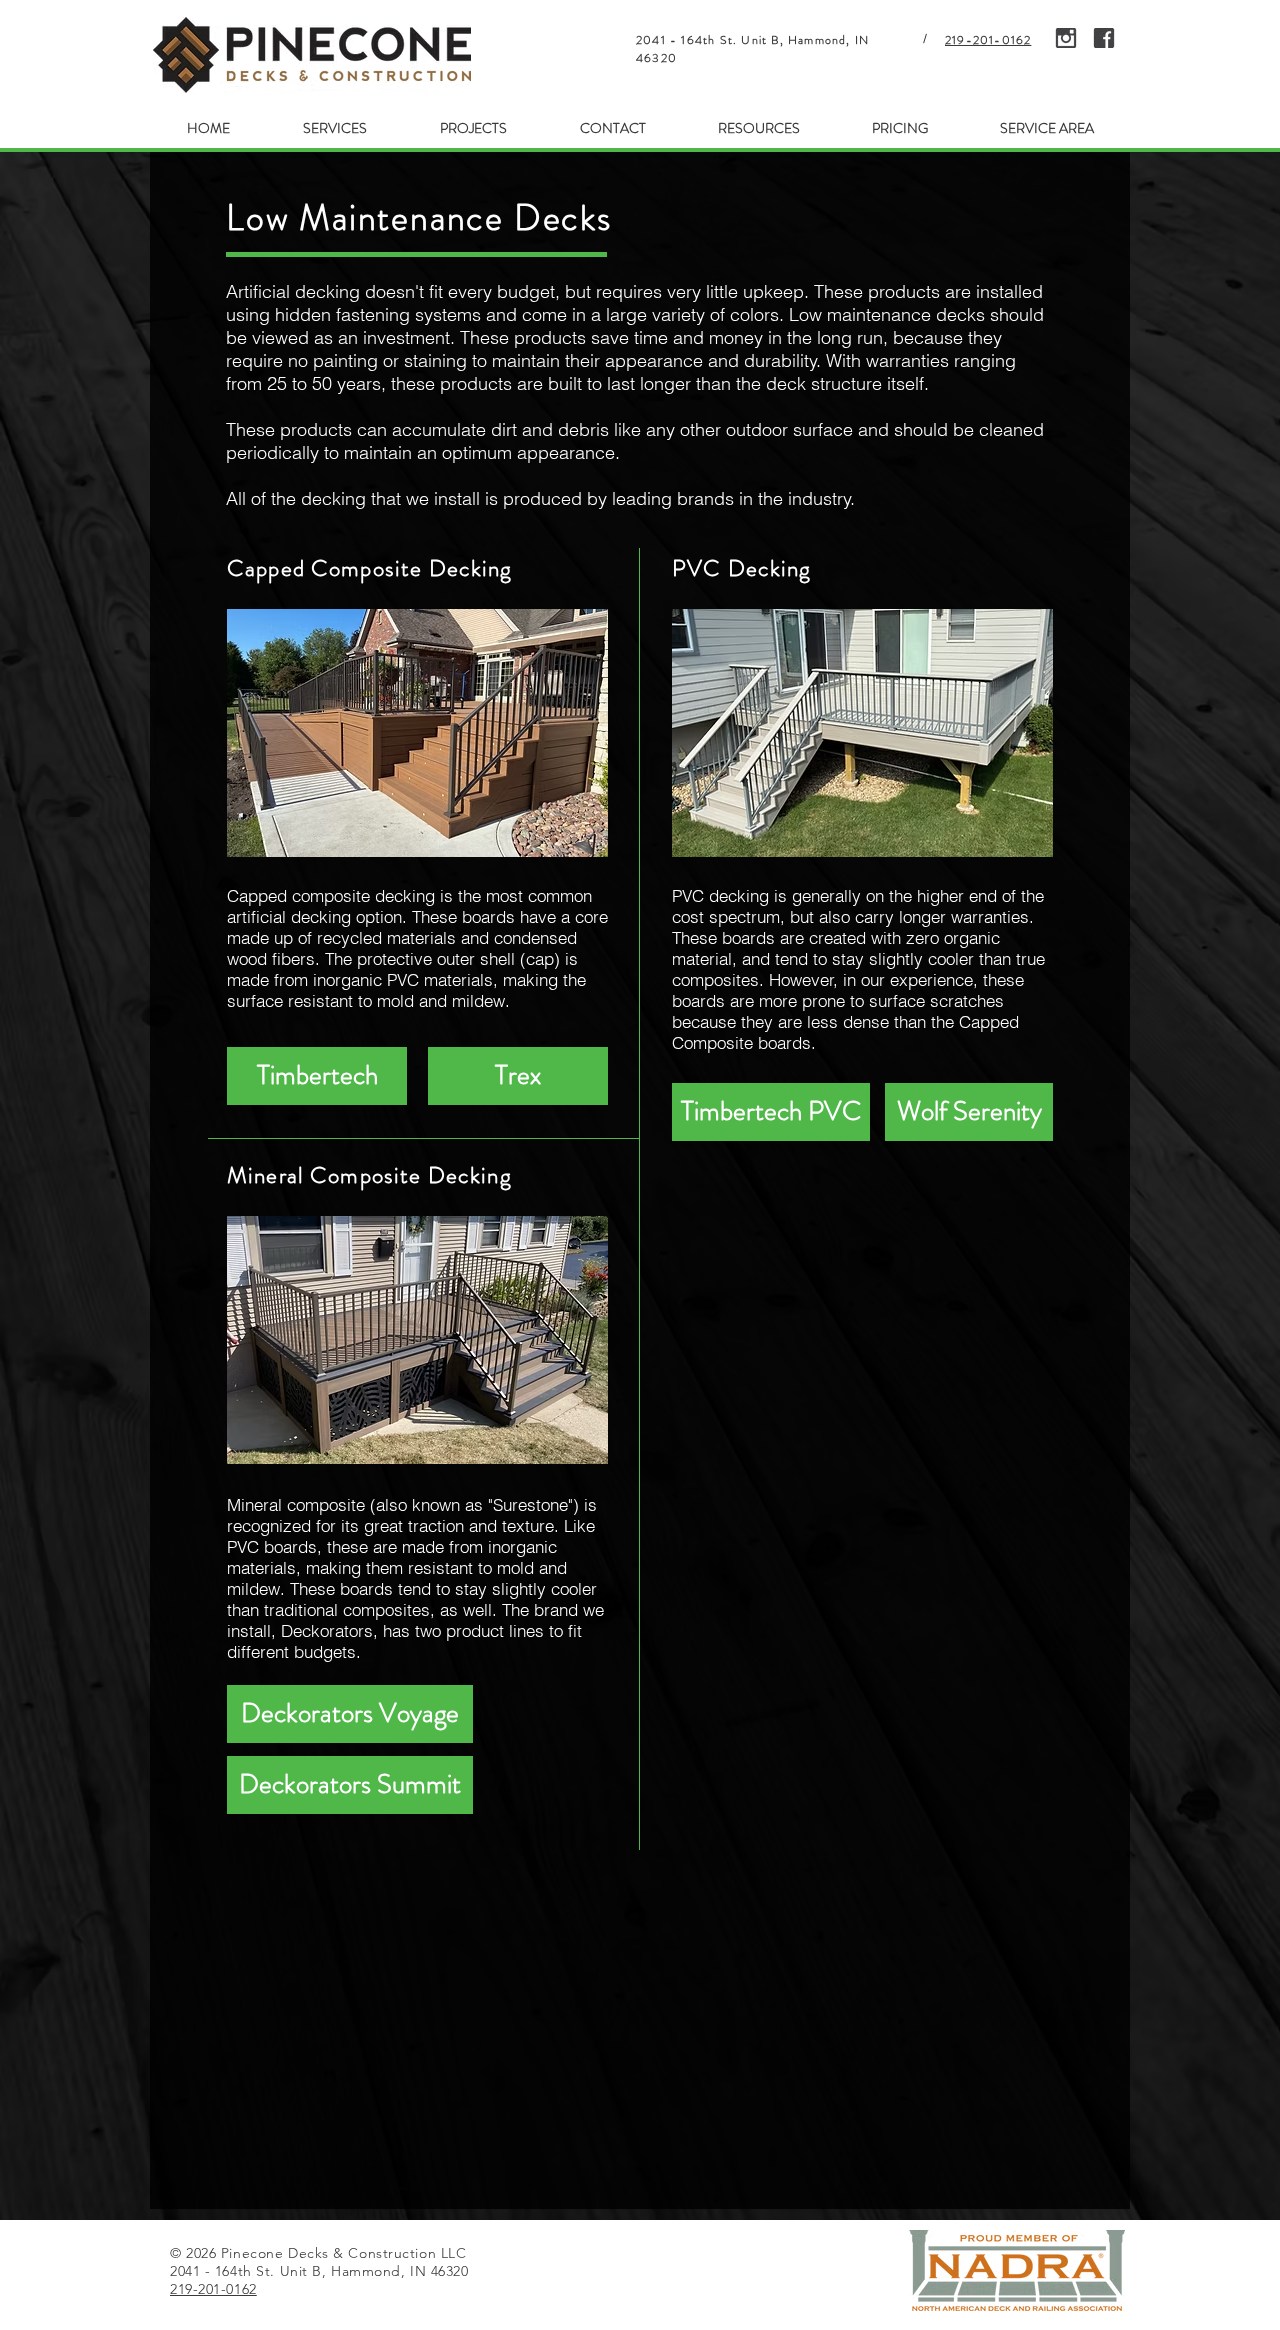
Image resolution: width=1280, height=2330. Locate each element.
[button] (334, 128)
